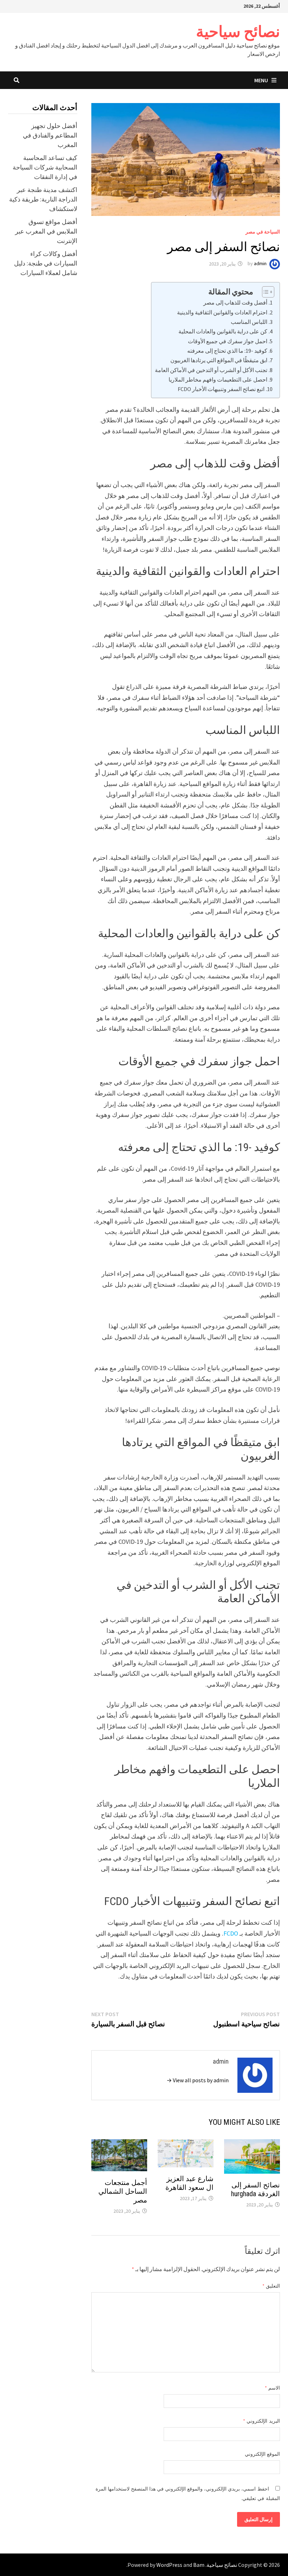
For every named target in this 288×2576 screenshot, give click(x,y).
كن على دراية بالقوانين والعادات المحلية (223, 331)
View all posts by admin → (198, 2080)
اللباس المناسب (249, 322)
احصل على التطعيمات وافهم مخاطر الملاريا (218, 379)
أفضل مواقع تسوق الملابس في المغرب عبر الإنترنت (46, 231)
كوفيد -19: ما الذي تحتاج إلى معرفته (227, 351)
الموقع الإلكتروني (262, 2454)
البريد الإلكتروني (261, 2421)
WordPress (169, 2565)
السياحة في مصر (263, 232)
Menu (261, 80)
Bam (199, 2565)
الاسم (272, 2388)
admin (260, 264)
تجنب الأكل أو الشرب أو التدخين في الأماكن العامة (211, 370)
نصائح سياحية (238, 31)
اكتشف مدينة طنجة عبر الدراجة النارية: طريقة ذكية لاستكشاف (43, 199)
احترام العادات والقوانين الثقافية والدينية (222, 312)
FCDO (231, 1933)
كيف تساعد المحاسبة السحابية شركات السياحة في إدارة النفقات (45, 167)
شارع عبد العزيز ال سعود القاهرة (189, 2183)
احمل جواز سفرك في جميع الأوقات (228, 341)
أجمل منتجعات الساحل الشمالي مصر (123, 2191)
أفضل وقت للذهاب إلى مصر (235, 302)
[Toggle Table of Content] (265, 292)
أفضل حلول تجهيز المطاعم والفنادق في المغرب (50, 135)
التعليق (271, 2286)
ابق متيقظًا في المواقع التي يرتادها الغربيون (219, 360)
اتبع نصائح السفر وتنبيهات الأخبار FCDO (221, 389)
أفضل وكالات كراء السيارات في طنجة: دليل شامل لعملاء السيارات (46, 263)
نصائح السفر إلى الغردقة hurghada (256, 2189)
